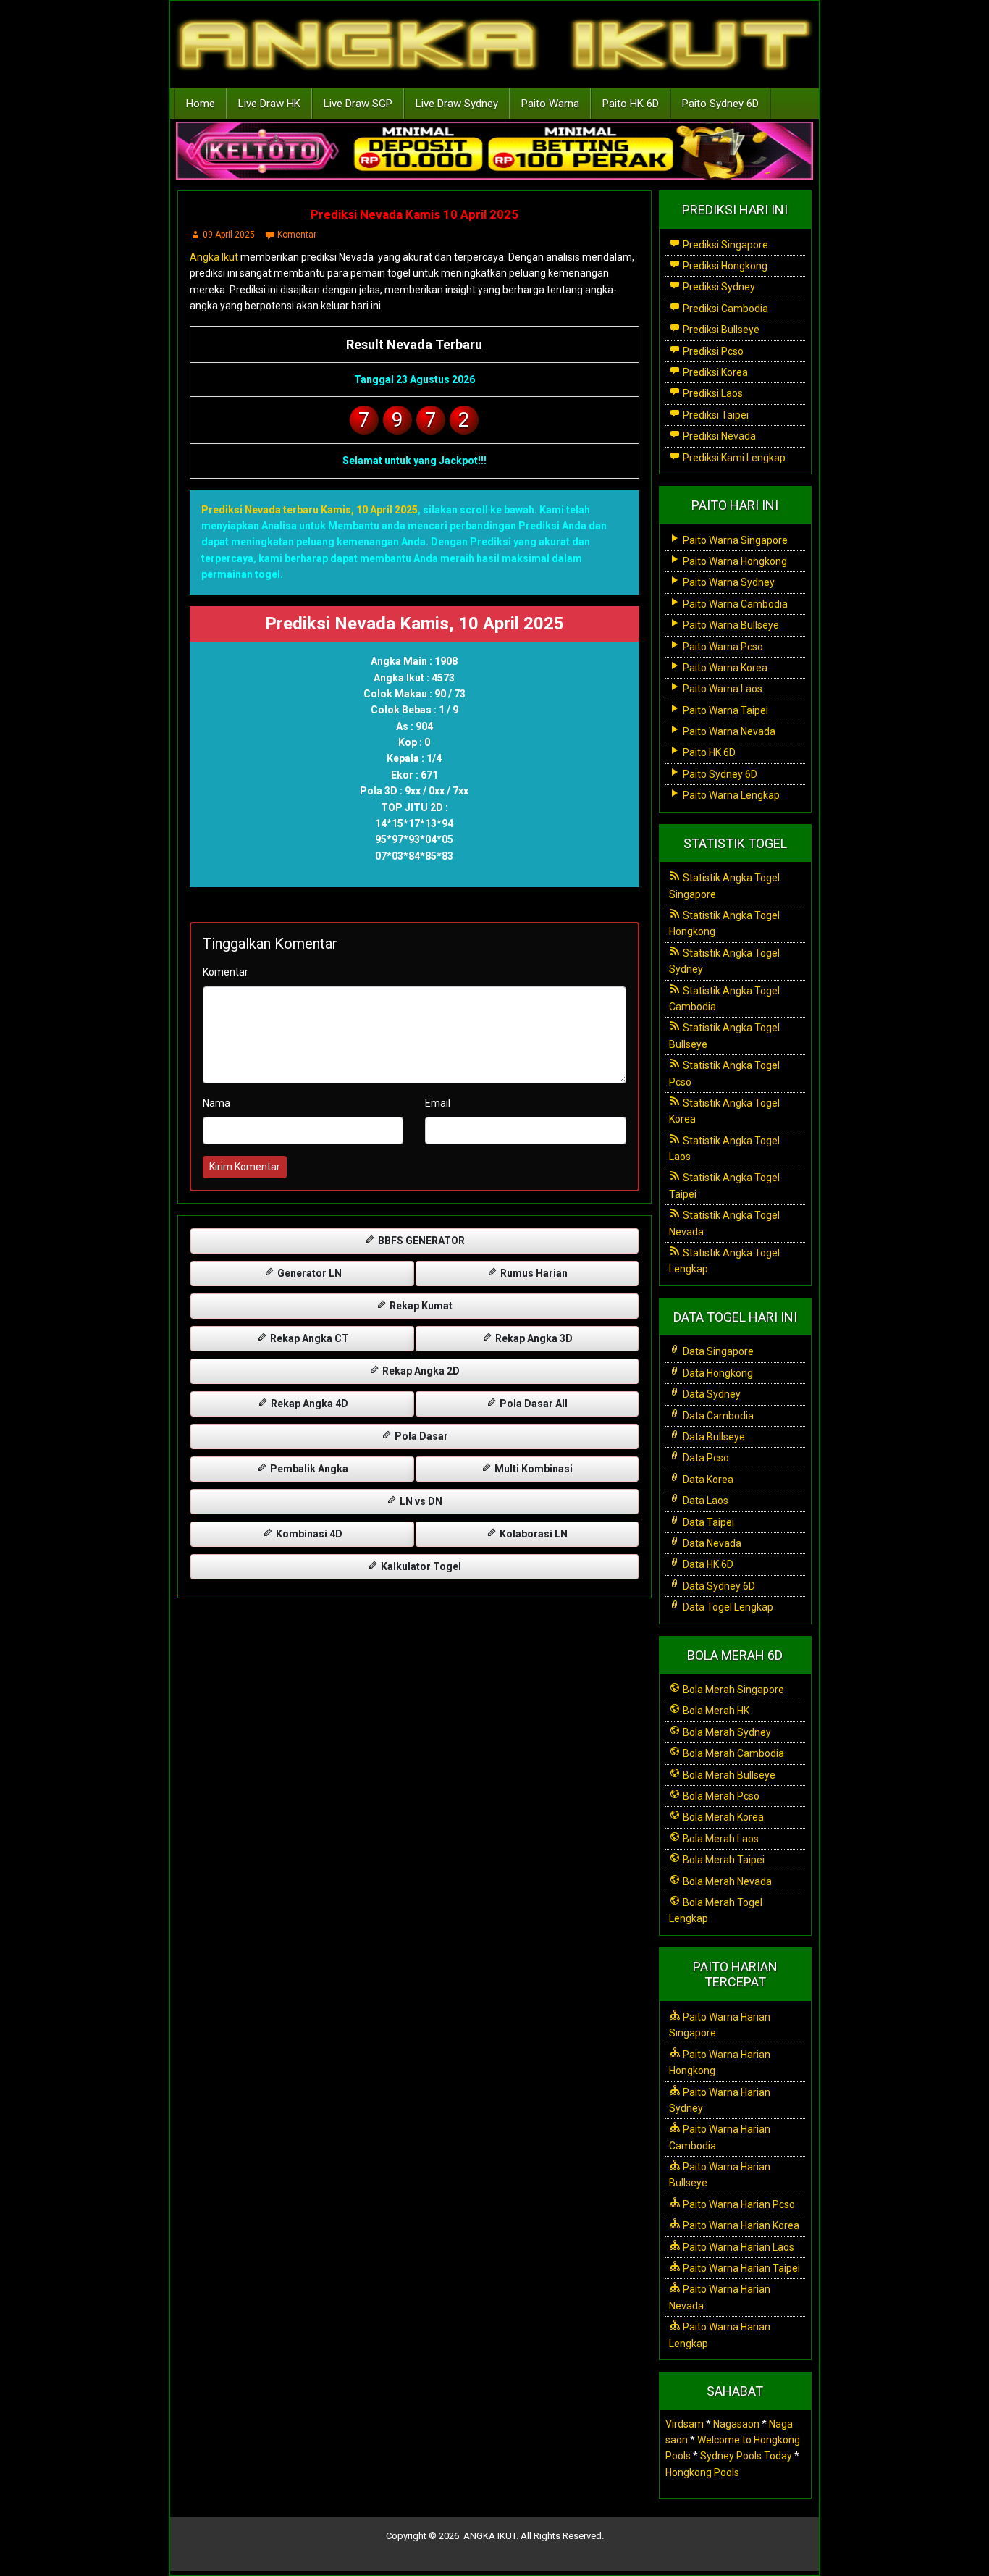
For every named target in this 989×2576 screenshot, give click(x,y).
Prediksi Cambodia (724, 309)
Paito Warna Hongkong (734, 561)
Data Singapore (717, 1351)
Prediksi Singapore (724, 245)
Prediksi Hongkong (724, 266)
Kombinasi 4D (308, 1534)
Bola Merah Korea (722, 1817)
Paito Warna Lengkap (730, 795)
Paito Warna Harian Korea (740, 2225)
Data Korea (707, 1480)
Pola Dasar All (533, 1404)
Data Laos (704, 1501)
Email (438, 1103)
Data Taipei (707, 1522)
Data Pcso (705, 1458)
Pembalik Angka (308, 1469)
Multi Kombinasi (533, 1469)
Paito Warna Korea (724, 668)
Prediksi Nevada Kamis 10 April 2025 (414, 214)
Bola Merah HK (715, 1711)
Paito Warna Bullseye (730, 625)
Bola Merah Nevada (726, 1881)
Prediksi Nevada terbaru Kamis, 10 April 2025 (310, 510)
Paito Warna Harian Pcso (738, 2204)
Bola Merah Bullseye (728, 1775)
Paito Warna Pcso (722, 647)
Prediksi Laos (712, 393)
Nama (216, 1103)
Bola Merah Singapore (732, 1690)
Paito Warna (550, 104)
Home (201, 104)
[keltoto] (494, 151)
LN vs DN (420, 1501)
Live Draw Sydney (457, 104)
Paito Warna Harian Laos (737, 2247)
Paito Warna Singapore (734, 540)
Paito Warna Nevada (728, 731)
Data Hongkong (717, 1373)
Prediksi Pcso (712, 351)
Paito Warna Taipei (724, 710)
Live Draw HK (269, 104)
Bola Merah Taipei (723, 1860)
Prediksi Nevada (718, 436)
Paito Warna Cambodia (734, 604)
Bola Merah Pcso (720, 1796)
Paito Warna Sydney (728, 582)
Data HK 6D (707, 1564)
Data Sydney (711, 1394)
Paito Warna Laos (721, 689)
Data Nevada (711, 1543)
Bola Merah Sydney (726, 1732)
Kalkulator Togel (420, 1566)
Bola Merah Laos (720, 1839)
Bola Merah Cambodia (732, 1753)
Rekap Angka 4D (308, 1404)
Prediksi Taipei (715, 415)
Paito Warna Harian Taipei (740, 2268)
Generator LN (308, 1273)
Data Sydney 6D (718, 1586)
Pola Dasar (420, 1436)
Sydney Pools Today (746, 2456)
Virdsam (685, 2424)
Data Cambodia (717, 1416)
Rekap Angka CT (308, 1338)
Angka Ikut (214, 257)
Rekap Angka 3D (533, 1338)
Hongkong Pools (702, 2472)
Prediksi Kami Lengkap (733, 458)
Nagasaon (736, 2424)
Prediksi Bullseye (720, 330)
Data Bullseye (713, 1437)
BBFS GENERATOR (420, 1241)
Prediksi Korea (714, 372)
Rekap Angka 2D (420, 1371)
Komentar (297, 235)
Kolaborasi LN (533, 1534)
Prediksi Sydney (718, 287)
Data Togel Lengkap (727, 1607)
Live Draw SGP (358, 104)
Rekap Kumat (420, 1306)
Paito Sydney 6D (720, 104)
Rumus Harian (533, 1273)
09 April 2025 (229, 235)
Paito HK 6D (631, 104)
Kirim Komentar (245, 1167)
